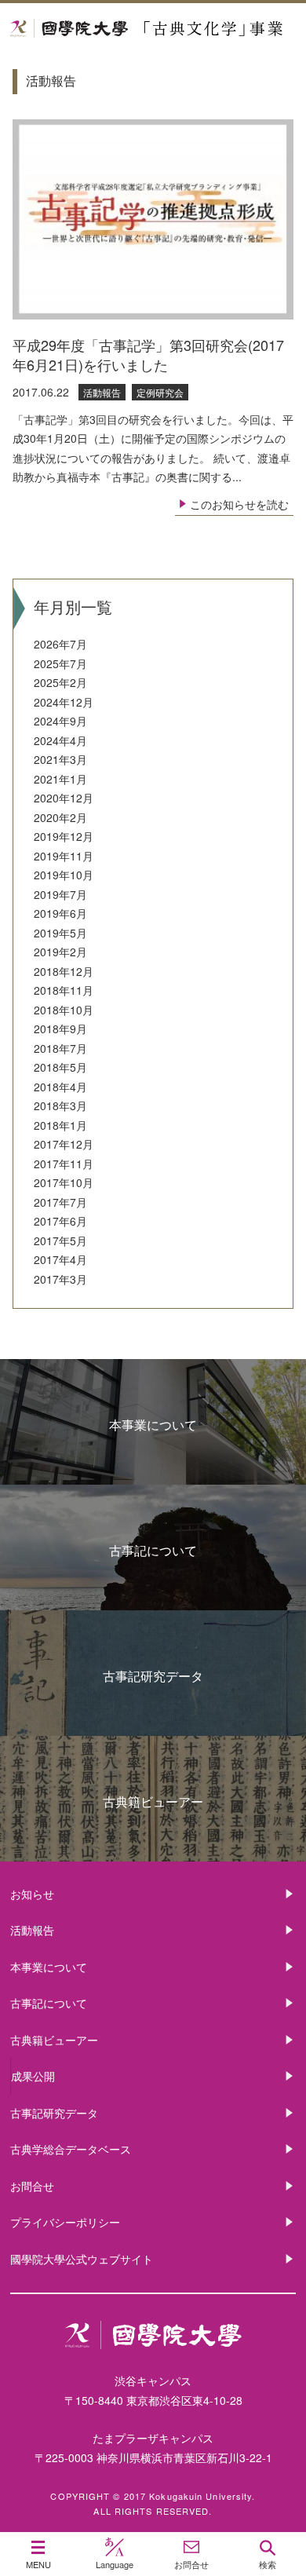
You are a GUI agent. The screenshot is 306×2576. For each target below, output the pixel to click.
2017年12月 (64, 1144)
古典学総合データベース (71, 2149)
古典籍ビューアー (153, 1801)
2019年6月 (60, 913)
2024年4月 (60, 740)
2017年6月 (60, 1221)
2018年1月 (60, 1125)
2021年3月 (60, 759)
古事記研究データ (153, 1676)
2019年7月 (60, 894)
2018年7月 (60, 1048)
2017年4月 (60, 1259)
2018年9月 (60, 1029)
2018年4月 (60, 1087)
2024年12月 (64, 702)
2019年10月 (64, 875)
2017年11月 (64, 1164)
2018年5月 (60, 1067)
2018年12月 (64, 971)
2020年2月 (60, 817)
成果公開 (33, 2076)
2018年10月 (64, 1010)
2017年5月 (60, 1240)
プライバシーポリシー (65, 2222)
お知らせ (32, 1894)
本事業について (153, 1425)
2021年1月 (60, 779)
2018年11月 (64, 990)
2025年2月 (60, 682)
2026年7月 (60, 644)
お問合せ (32, 2186)
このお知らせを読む (239, 504)
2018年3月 (60, 1105)
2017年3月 (60, 1279)
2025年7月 (60, 663)
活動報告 (32, 1930)
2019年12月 (64, 836)
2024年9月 (60, 721)
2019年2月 (60, 952)
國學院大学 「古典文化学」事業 (153, 29)
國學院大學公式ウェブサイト (82, 2259)
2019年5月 (60, 933)
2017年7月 (60, 1202)
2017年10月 (64, 1182)
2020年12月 (64, 798)
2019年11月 (64, 856)
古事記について (153, 1550)
